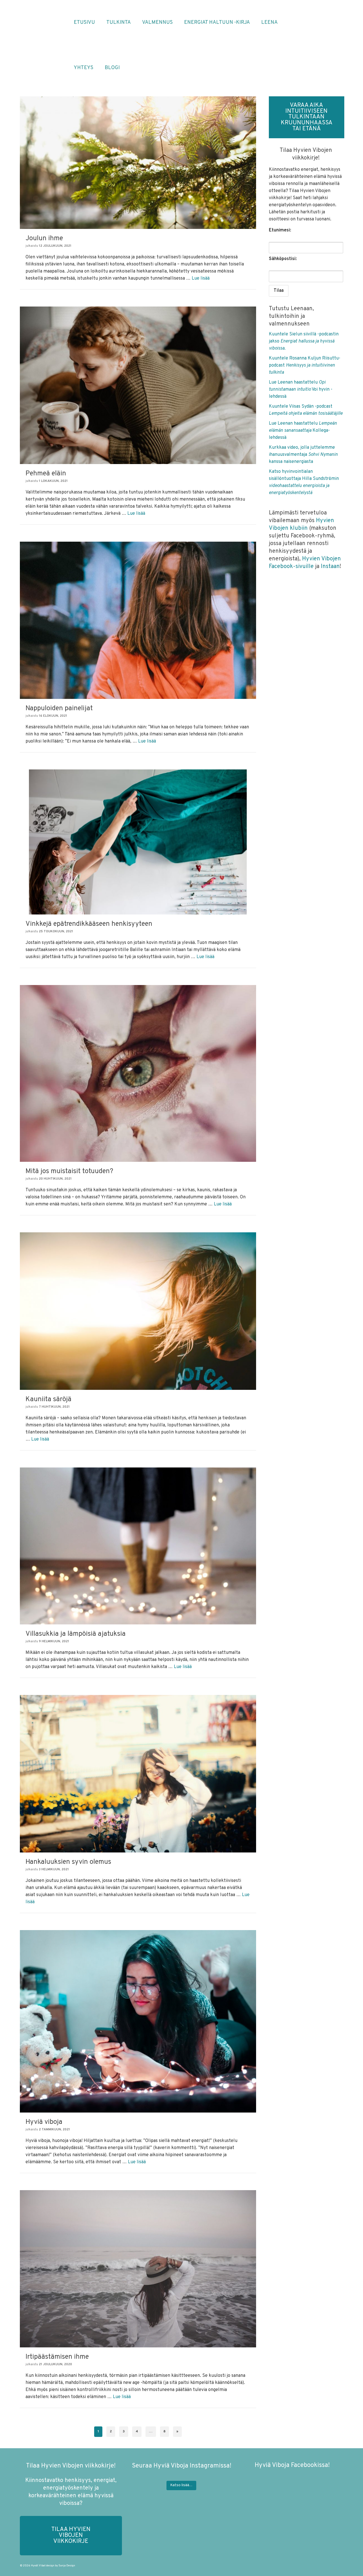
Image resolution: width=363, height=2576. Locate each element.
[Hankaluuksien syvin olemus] (138, 1774)
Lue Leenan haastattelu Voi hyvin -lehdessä (301, 390)
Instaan (330, 567)
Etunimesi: (280, 230)
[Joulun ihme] (138, 163)
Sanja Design (67, 2566)
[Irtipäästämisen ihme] (138, 2269)
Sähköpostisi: (283, 259)
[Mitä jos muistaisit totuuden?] (138, 1073)
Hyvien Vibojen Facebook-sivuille (305, 563)
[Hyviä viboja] (138, 2021)
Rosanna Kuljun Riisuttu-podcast (305, 365)
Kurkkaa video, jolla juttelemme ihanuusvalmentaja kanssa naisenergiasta (303, 455)
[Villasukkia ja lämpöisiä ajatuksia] (138, 1546)
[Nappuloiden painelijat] (138, 620)
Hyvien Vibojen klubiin (301, 525)
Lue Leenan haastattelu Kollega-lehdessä (303, 431)
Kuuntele (279, 358)
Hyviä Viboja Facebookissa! (292, 2465)
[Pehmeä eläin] (138, 385)
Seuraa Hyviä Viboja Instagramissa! (181, 2466)
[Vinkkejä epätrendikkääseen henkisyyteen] (138, 842)
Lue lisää (201, 278)
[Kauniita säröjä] (138, 1311)
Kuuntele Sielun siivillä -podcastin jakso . (304, 341)
